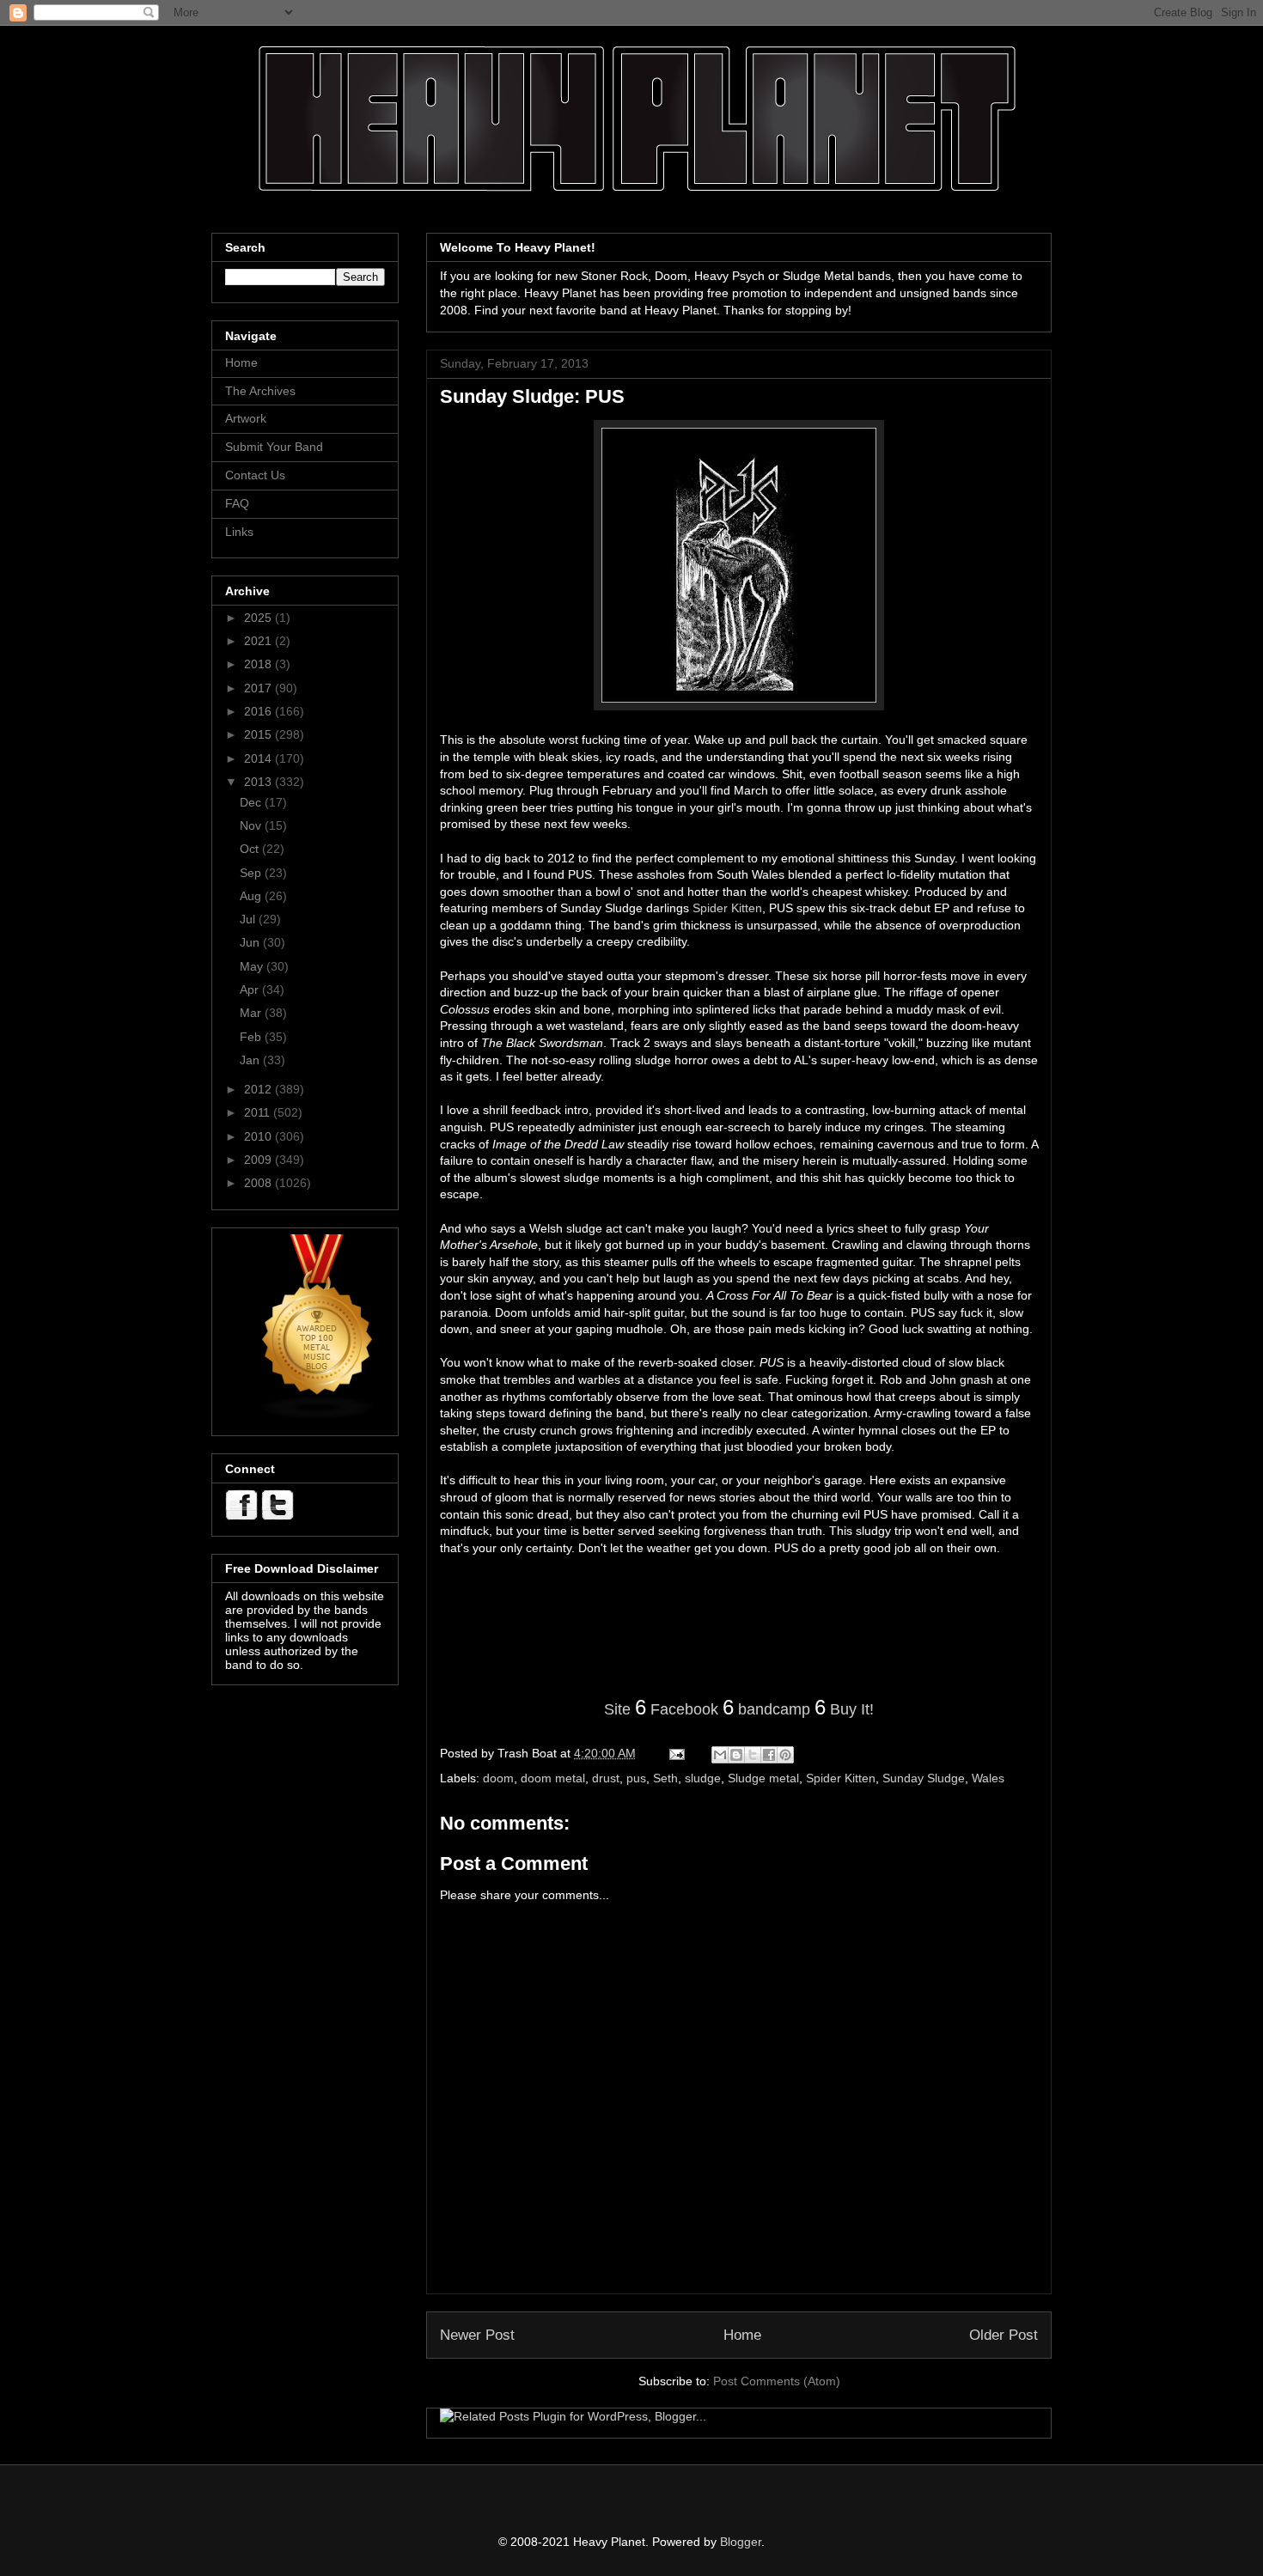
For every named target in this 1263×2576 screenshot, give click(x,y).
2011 (259, 1112)
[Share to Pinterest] (785, 1755)
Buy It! (852, 1709)
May (253, 966)
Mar (252, 1013)
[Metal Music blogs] (318, 1416)
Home (742, 2335)
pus (636, 1778)
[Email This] (720, 1755)
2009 (259, 1160)
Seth (665, 1778)
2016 (259, 711)
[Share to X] (753, 1755)
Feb (252, 1037)
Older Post (1004, 2335)
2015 (259, 734)
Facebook (684, 1709)
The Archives (260, 391)
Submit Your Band (274, 447)
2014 (259, 758)
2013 (259, 782)
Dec (252, 802)
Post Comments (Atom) (777, 2381)
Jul (249, 919)
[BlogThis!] (736, 1755)
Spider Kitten (727, 908)
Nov (252, 825)
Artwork (246, 418)
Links (239, 532)
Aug (252, 896)
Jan (251, 1060)
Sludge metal (763, 1778)
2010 (259, 1136)
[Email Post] (676, 1753)
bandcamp (774, 1709)
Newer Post (477, 2335)
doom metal (553, 1778)
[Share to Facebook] (769, 1755)
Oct (251, 849)
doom (498, 1778)
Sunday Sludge (924, 1778)
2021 (259, 641)
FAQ (237, 503)
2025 (259, 618)
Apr (251, 990)
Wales (988, 1778)
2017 (259, 688)
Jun (251, 942)
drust (606, 1778)
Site (617, 1709)
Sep (252, 873)
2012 (259, 1089)
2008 (259, 1183)
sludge (703, 1778)
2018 (259, 664)
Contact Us (255, 475)
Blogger (741, 2542)
